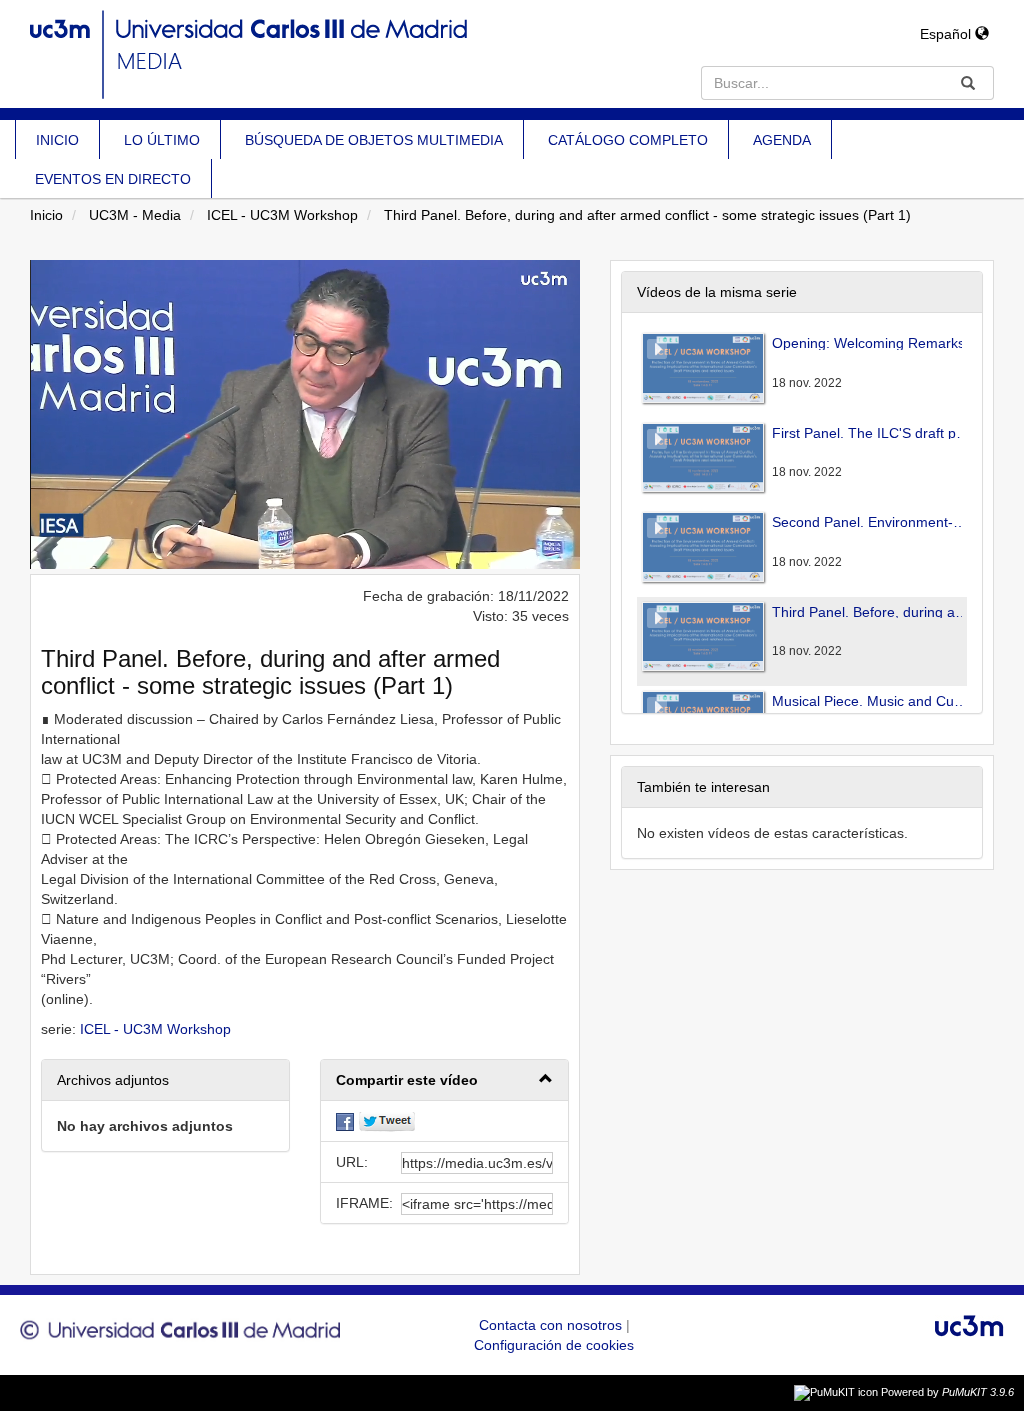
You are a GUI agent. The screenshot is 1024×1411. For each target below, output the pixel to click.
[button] (444, 1080)
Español (947, 34)
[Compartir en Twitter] (387, 1121)
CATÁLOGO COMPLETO (628, 140)
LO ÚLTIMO (162, 140)
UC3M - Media (135, 215)
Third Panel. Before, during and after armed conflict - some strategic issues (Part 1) (647, 215)
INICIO (57, 140)
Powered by (947, 1392)
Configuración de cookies (554, 1345)
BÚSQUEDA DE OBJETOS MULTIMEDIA (374, 140)
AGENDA (782, 140)
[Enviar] (968, 83)
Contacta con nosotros (552, 1325)
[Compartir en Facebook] (345, 1121)
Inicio (46, 215)
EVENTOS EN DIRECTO (113, 179)
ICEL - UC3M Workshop (282, 215)
